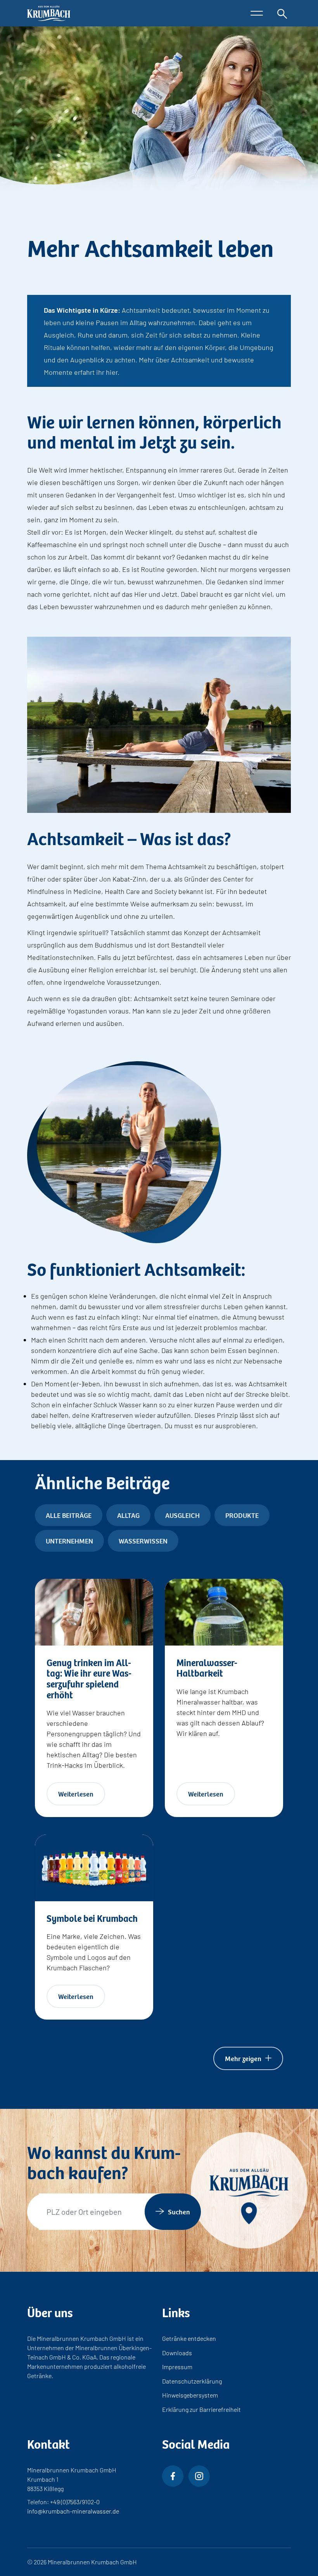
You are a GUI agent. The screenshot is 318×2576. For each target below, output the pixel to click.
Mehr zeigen (243, 2058)
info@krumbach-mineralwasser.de (73, 2511)
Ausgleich (182, 1515)
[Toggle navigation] (257, 13)
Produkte (242, 1515)
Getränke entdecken (189, 2338)
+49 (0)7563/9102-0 (75, 2502)
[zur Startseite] (49, 13)
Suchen (179, 2211)
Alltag (128, 1515)
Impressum (177, 2367)
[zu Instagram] (199, 2476)
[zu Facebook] (173, 2476)
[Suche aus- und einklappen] (282, 13)
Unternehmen (69, 1540)
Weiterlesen (76, 1793)
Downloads (177, 2353)
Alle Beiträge (69, 1515)
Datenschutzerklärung (192, 2381)
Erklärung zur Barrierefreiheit (201, 2409)
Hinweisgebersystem (190, 2395)
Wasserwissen (143, 1540)
